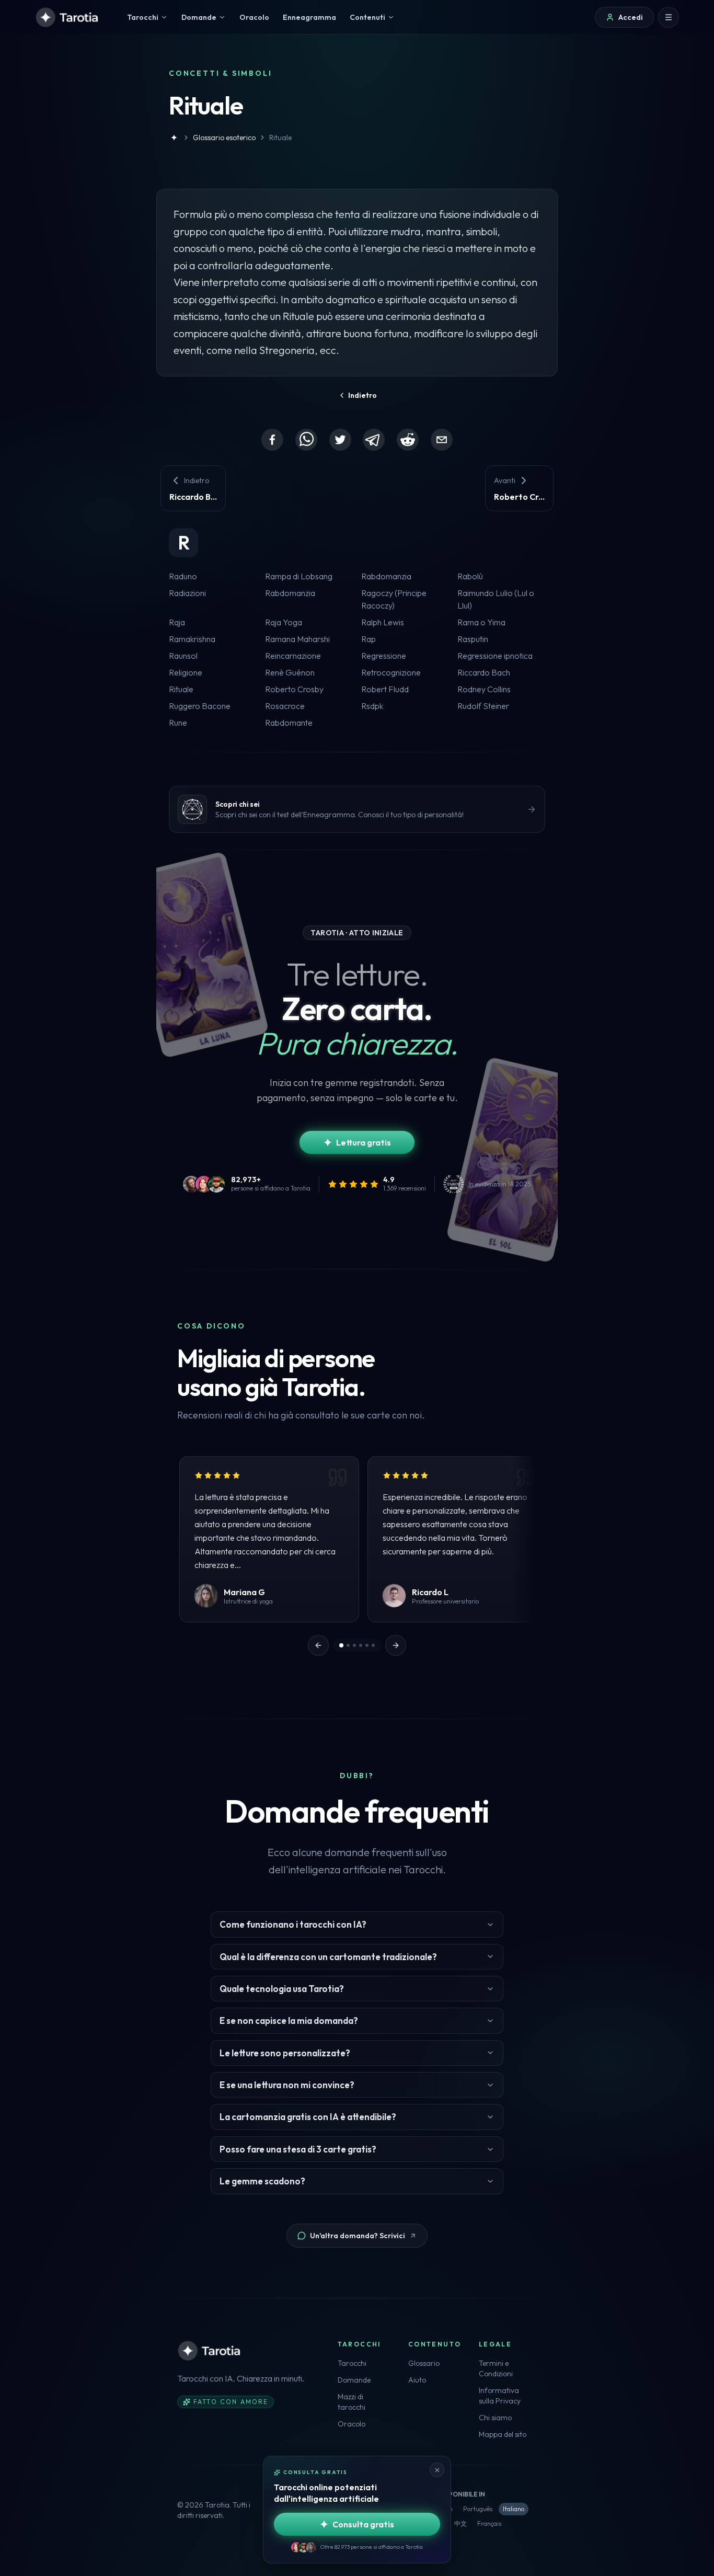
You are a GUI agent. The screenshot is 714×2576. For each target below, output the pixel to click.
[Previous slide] (318, 1645)
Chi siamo (495, 2418)
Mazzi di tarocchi (352, 2402)
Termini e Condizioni (496, 2368)
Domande (354, 2380)
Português (478, 2509)
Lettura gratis (364, 1142)
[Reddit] (408, 440)
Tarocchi (352, 2363)
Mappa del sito (503, 2434)
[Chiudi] (437, 2470)
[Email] (442, 440)
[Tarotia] (68, 17)
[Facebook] (272, 440)
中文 (460, 2523)
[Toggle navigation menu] (669, 17)
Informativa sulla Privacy (500, 2396)
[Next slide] (396, 1645)
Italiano (514, 2509)
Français (489, 2523)
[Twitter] (340, 440)
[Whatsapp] (306, 440)
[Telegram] (374, 440)
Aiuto (417, 2380)
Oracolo (352, 2424)
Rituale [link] (280, 138)
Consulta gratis (363, 2524)
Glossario (424, 2363)
